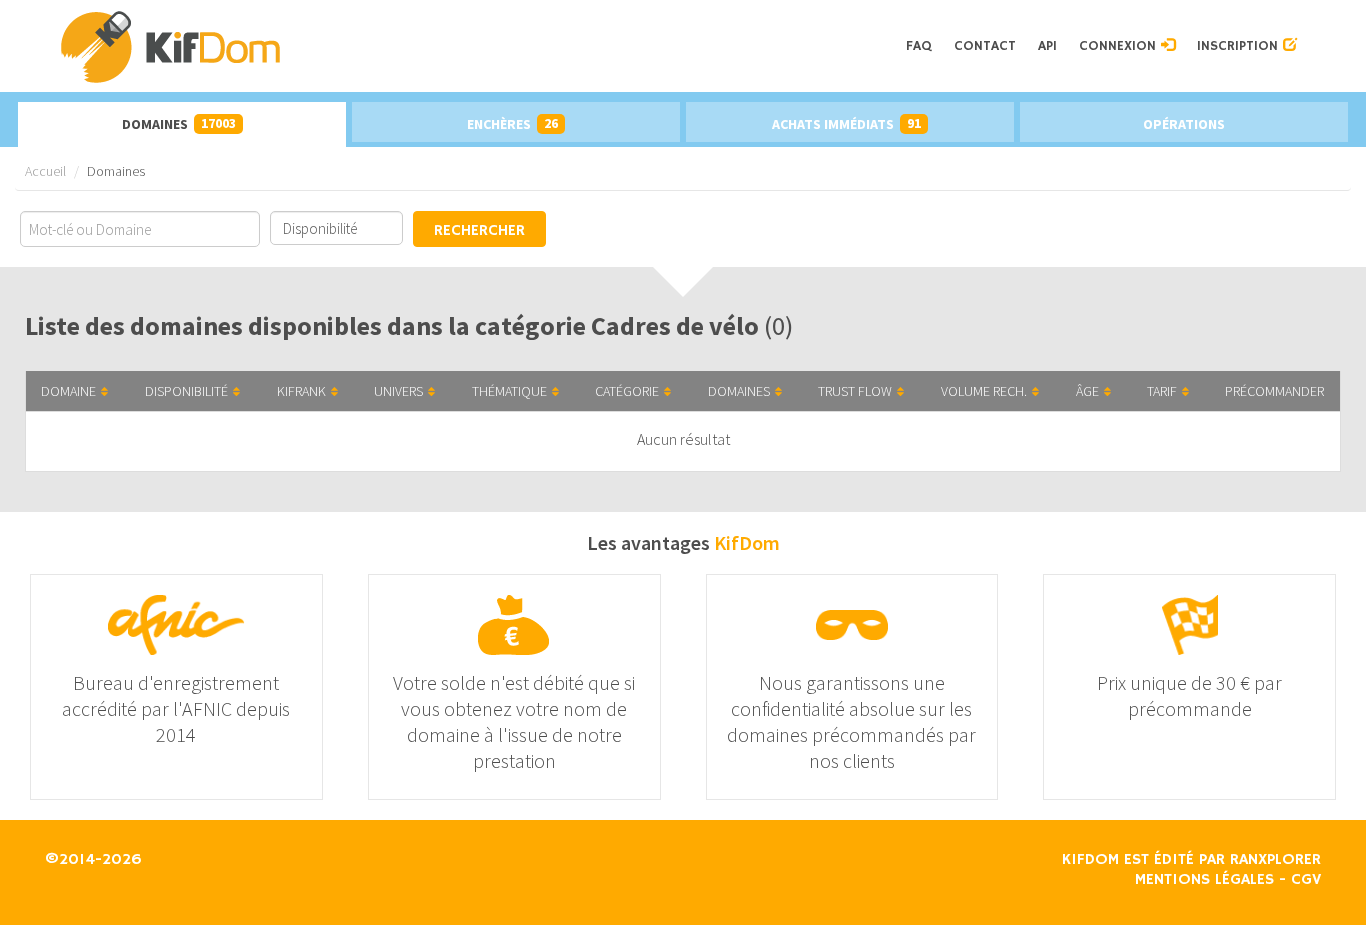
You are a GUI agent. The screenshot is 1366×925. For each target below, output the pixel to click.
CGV (1306, 880)
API (1047, 46)
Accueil (45, 171)
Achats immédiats (846, 123)
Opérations (1184, 124)
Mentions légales (1204, 880)
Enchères (512, 123)
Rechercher (479, 231)
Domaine (68, 391)
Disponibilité (186, 391)
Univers (398, 391)
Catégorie (627, 391)
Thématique (509, 391)
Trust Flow (855, 391)
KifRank (301, 391)
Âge (1087, 391)
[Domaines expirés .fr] (476, 46)
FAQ (919, 46)
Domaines (179, 123)
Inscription (1240, 46)
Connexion (1120, 46)
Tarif (1162, 391)
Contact (985, 46)
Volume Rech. (984, 391)
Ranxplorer (1275, 860)
